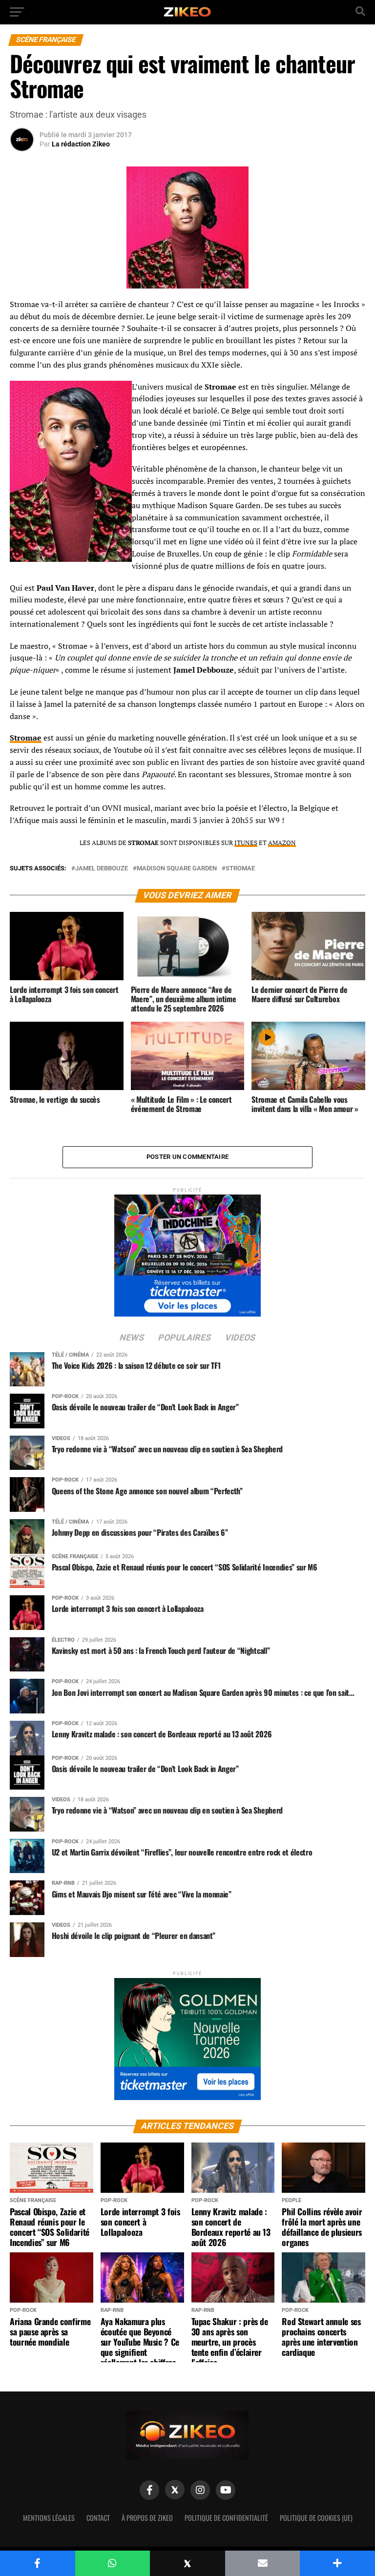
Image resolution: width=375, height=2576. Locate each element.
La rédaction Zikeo (81, 144)
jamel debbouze (102, 869)
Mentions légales (49, 2518)
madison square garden (177, 869)
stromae (240, 869)
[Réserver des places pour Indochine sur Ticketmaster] (187, 1252)
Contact (98, 2518)
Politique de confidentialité (226, 2518)
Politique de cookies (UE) (316, 2518)
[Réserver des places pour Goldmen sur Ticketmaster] (187, 2036)
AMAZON (282, 843)
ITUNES (246, 843)
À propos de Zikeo (147, 2518)
